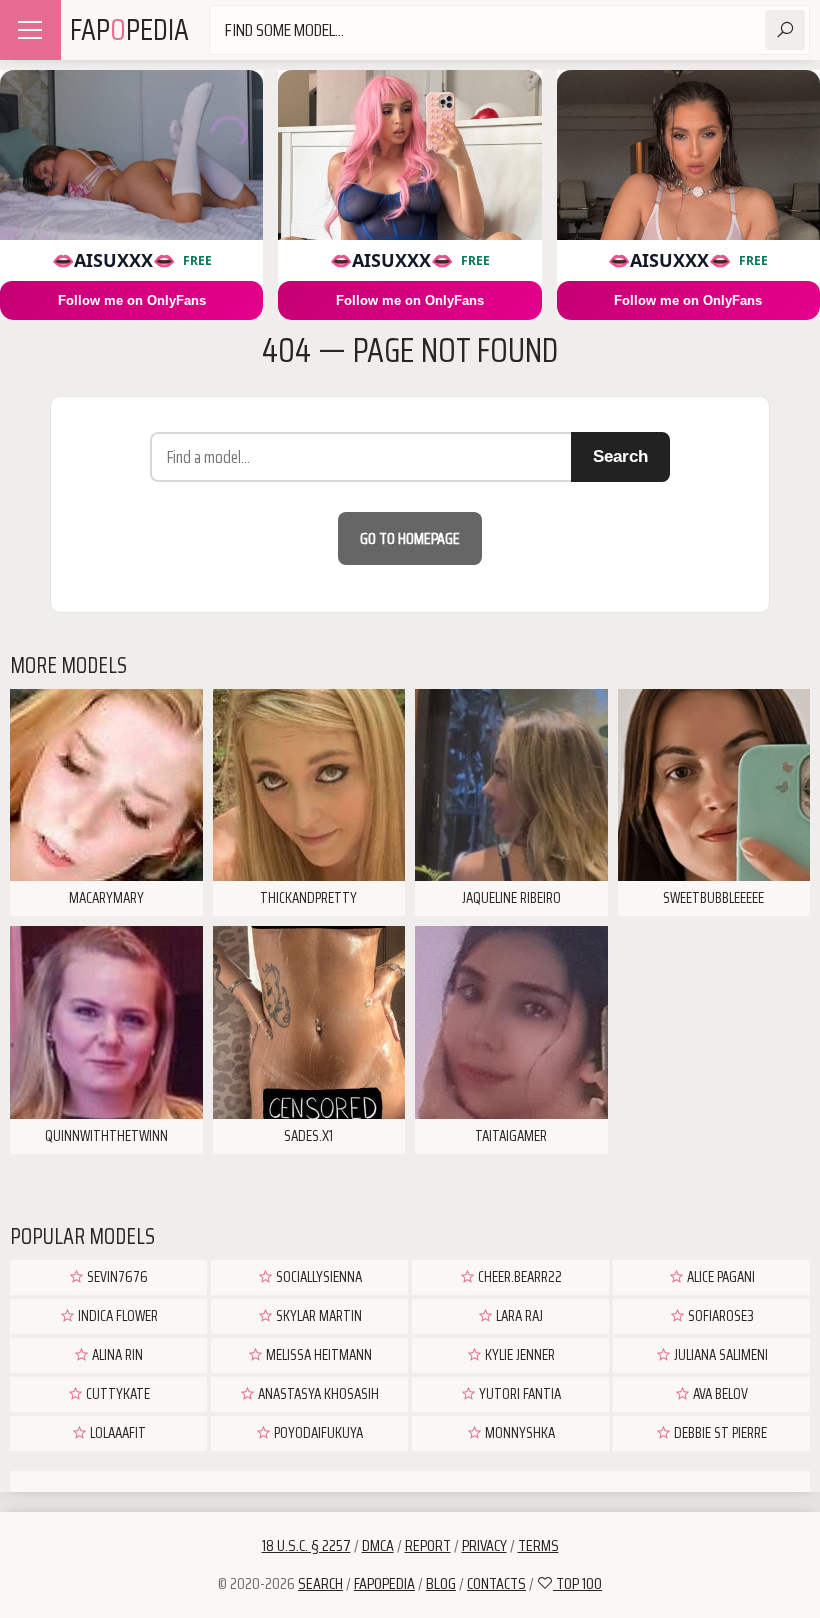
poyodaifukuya (317, 1433)
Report (428, 1545)
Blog (441, 1583)
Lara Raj (518, 1316)
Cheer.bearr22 (518, 1277)
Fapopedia (384, 1583)
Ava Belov (719, 1394)
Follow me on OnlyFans (132, 300)
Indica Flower (116, 1316)
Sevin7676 (116, 1277)
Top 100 (577, 1583)
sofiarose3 (719, 1316)
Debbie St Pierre (719, 1433)
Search (620, 456)
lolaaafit (116, 1433)
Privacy (484, 1545)
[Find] (785, 30)
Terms (538, 1545)
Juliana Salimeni (719, 1355)
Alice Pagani (719, 1277)
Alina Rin (116, 1355)
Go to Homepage (410, 538)
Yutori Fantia (518, 1394)
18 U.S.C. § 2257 (306, 1545)
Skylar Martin (317, 1316)
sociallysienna (317, 1277)
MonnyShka (518, 1433)
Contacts (496, 1583)
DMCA (378, 1545)
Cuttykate (116, 1394)
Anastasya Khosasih (317, 1394)
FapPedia (129, 29)
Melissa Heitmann (317, 1355)
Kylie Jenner (518, 1355)
